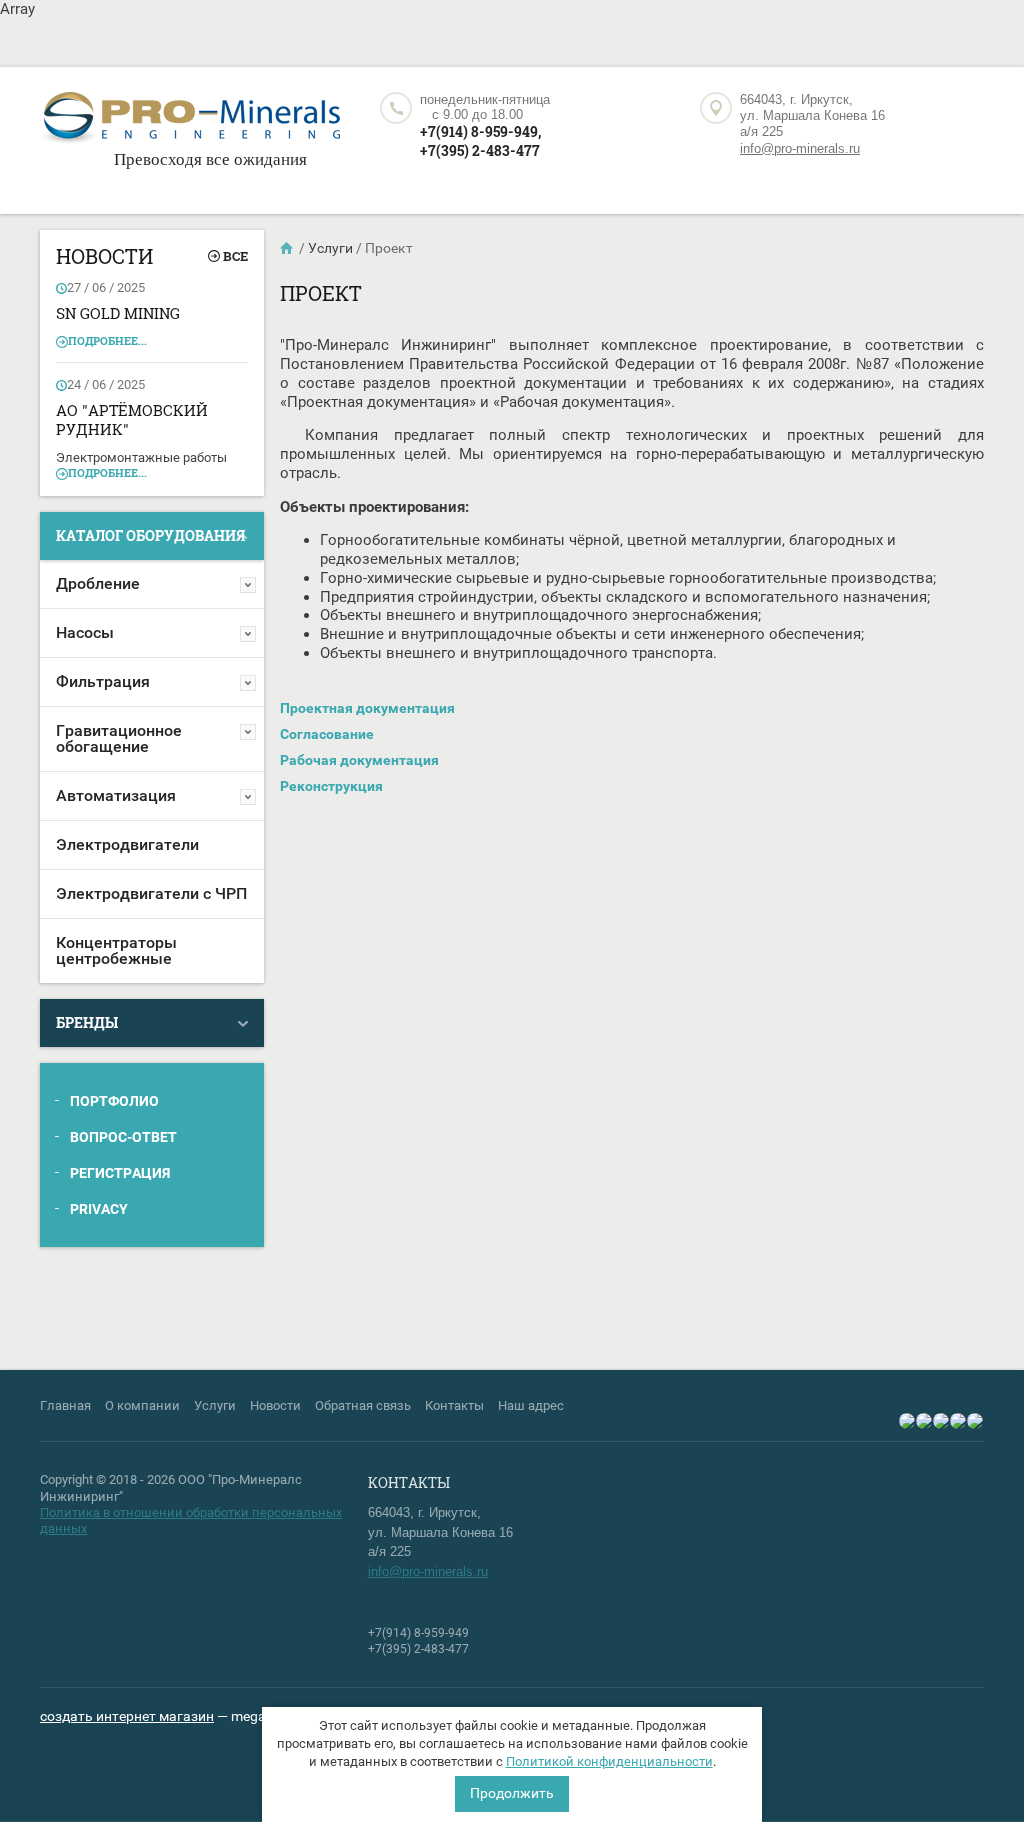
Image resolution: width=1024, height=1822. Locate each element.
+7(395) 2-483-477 (480, 150)
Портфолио (114, 1101)
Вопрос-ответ (123, 1137)
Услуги (215, 1405)
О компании (142, 1405)
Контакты (454, 1405)
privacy (99, 1209)
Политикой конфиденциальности (609, 1761)
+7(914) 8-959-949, (480, 131)
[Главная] (288, 248)
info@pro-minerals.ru (800, 148)
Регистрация (120, 1173)
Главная (65, 1405)
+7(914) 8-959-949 (418, 1633)
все (235, 256)
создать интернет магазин (127, 1716)
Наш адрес (531, 1405)
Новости (275, 1405)
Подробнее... (107, 340)
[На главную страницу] (190, 120)
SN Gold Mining (118, 313)
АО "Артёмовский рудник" (132, 420)
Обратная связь (363, 1405)
